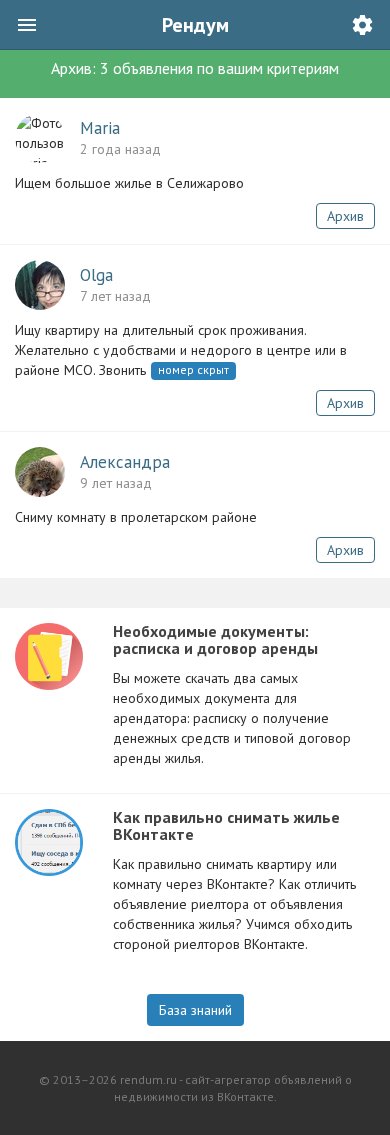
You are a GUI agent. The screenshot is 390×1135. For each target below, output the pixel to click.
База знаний (195, 1010)
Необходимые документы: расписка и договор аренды (215, 640)
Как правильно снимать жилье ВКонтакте (226, 826)
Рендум (195, 25)
